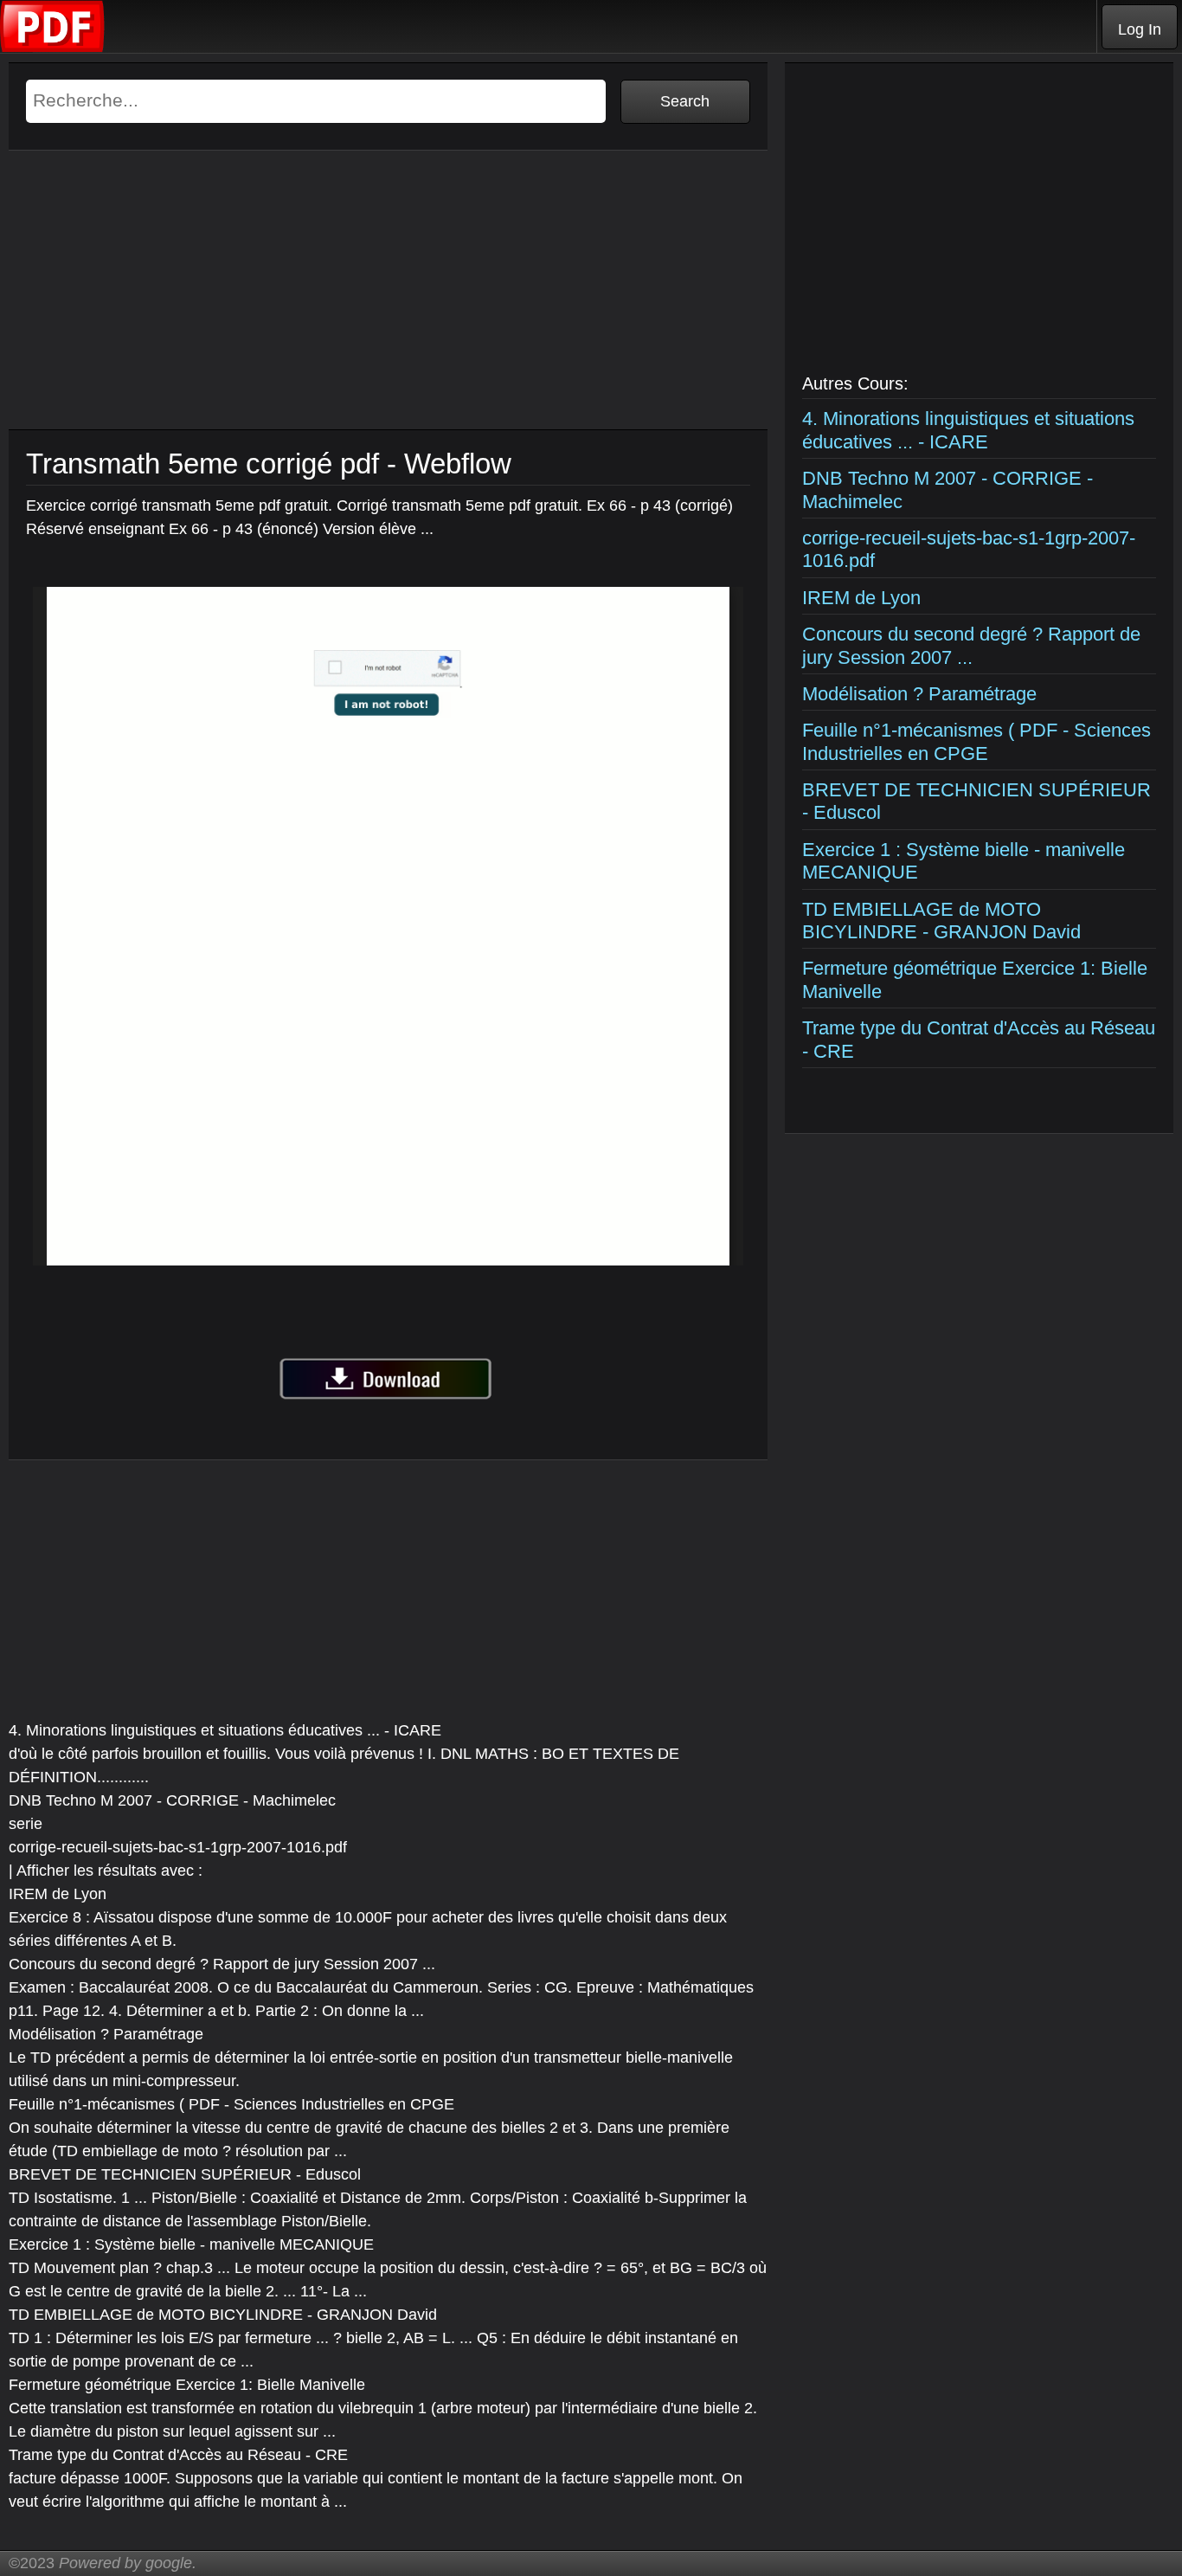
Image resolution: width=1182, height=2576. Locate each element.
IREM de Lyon (861, 598)
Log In (1140, 29)
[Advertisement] (388, 308)
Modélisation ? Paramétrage (919, 694)
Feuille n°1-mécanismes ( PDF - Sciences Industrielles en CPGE (976, 741)
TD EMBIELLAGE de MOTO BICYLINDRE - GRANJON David (941, 921)
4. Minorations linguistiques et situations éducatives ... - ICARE (968, 430)
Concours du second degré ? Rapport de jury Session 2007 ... (971, 645)
